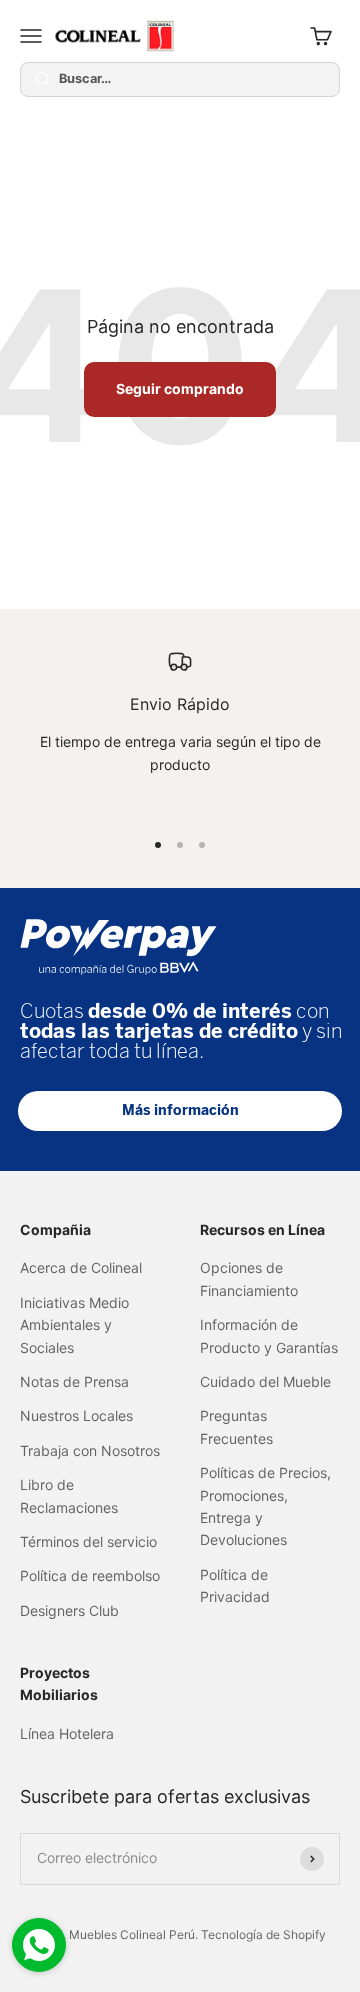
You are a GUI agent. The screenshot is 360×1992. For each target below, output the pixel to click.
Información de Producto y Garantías (269, 1335)
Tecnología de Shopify (263, 1934)
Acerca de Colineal (81, 1267)
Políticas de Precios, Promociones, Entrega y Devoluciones (265, 1506)
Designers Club (69, 1610)
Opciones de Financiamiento (249, 1278)
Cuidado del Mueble (265, 1381)
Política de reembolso (90, 1575)
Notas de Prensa (74, 1381)
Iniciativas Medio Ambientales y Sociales (74, 1325)
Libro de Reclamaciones (69, 1495)
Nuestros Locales (76, 1415)
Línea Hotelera (67, 1733)
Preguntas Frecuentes (236, 1426)
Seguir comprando (180, 388)
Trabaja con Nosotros (90, 1450)
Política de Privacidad (235, 1585)
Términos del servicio (88, 1541)
